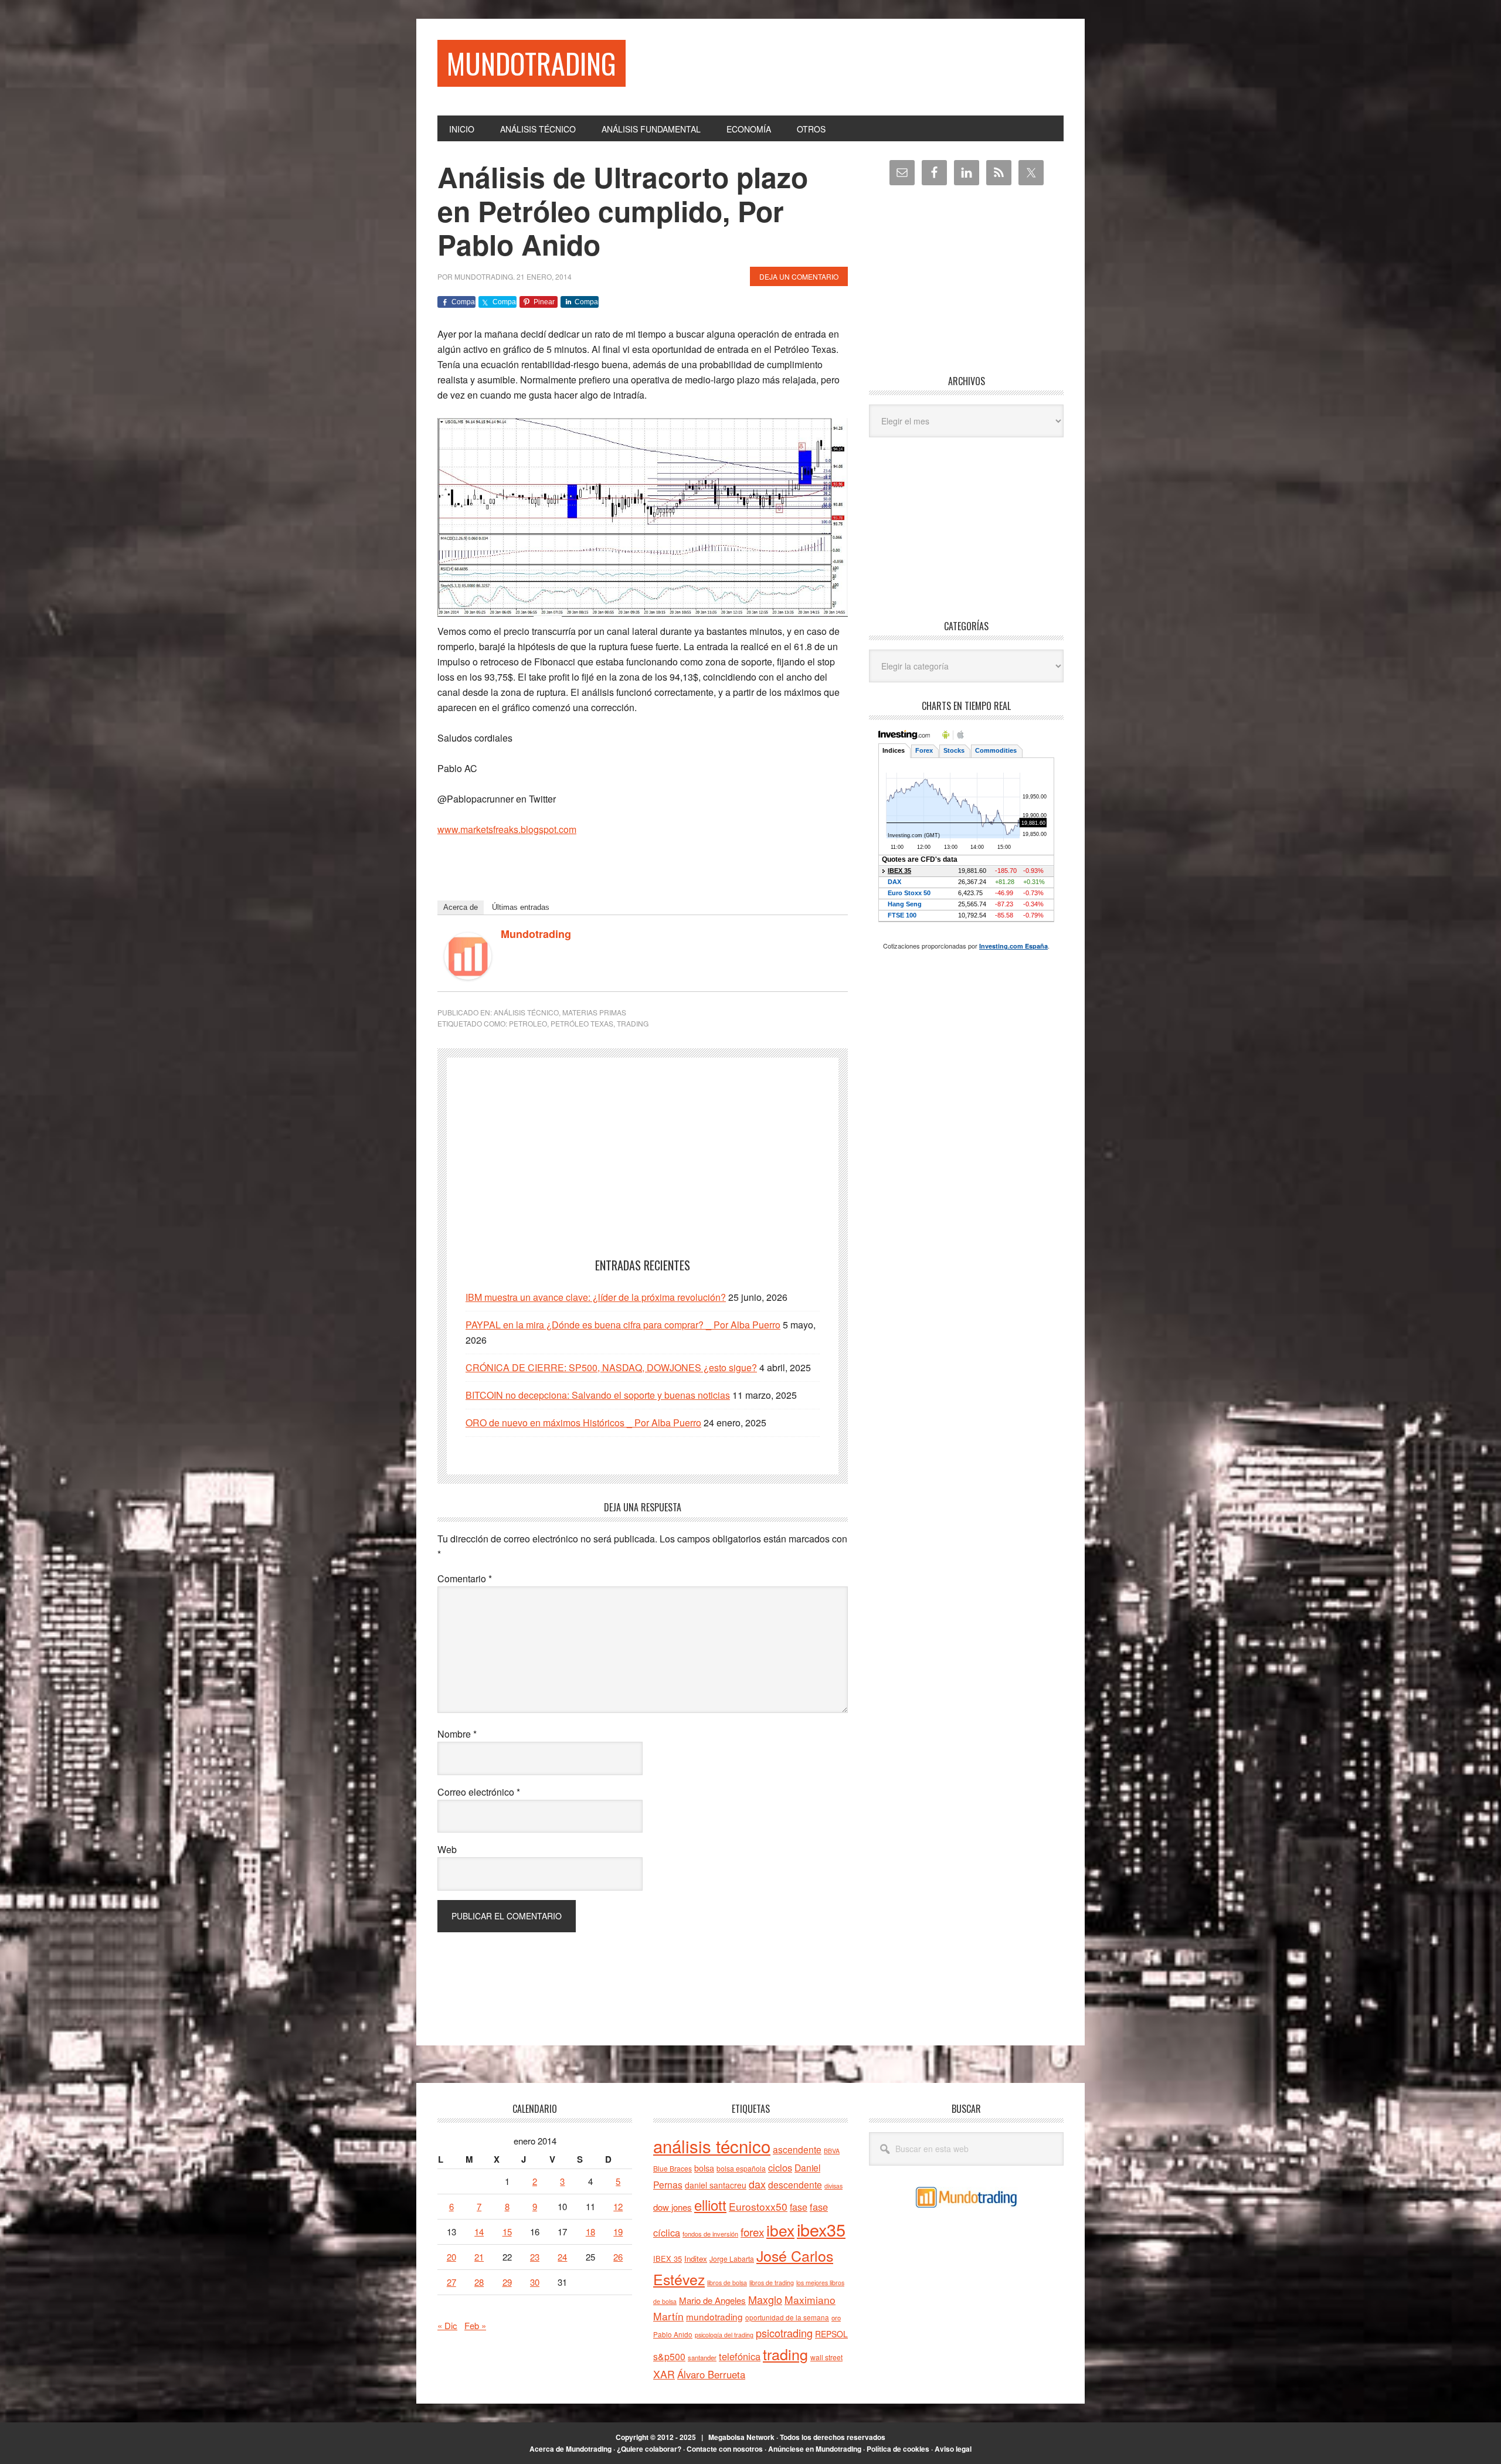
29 (507, 2282)
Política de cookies (898, 2449)
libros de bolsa (727, 2283)
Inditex (696, 2259)
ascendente (797, 2149)
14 (479, 2232)
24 (562, 2257)
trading (633, 1023)
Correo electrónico (479, 1792)
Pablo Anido (673, 2334)
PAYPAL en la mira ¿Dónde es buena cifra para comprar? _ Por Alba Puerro (623, 1325)
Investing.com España (1013, 946)
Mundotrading (532, 63)
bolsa (704, 2168)
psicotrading (784, 2333)
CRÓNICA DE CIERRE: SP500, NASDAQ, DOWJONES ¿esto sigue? (611, 1367)
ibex (780, 2230)
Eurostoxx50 (758, 2206)
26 (618, 2257)
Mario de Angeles (712, 2300)
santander (702, 2357)
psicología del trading (724, 2335)
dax (757, 2184)
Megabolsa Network (741, 2437)
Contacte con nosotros (725, 2449)
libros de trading (772, 2283)
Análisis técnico (526, 1012)
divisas (833, 2186)
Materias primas (594, 1012)
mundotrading (714, 2316)
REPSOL (831, 2334)
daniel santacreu (716, 2185)
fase (799, 2207)
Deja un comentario (799, 276)
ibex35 (821, 2229)
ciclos (780, 2167)
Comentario (465, 1578)
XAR (664, 2374)
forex (752, 2232)
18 (590, 2232)
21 (479, 2257)
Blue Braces (673, 2168)
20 (451, 2257)
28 (479, 2282)
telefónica (740, 2356)
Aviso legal (953, 2449)
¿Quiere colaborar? (649, 2449)
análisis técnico (712, 2146)
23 (535, 2257)
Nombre (457, 1734)
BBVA (832, 2151)
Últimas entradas (521, 907)
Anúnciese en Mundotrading (815, 2449)
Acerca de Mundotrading (570, 2449)
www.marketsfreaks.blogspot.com (507, 829)
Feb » (475, 2325)
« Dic (447, 2325)
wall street (826, 2357)
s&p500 (669, 2356)
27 (451, 2282)
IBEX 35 (668, 2259)
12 (618, 2206)
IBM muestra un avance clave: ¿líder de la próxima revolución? (596, 1297)
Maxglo (765, 2299)
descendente (795, 2184)
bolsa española (741, 2168)
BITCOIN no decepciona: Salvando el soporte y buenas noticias (598, 1395)
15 (507, 2232)
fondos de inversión (710, 2234)
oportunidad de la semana (787, 2317)
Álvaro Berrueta (711, 2374)
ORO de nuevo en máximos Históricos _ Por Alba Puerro (583, 1423)
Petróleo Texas (582, 1023)
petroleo (528, 1023)
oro (836, 2317)
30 (535, 2282)
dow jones (673, 2207)
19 (618, 2232)
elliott (710, 2205)
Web (447, 1849)
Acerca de (461, 907)
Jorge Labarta (732, 2259)
